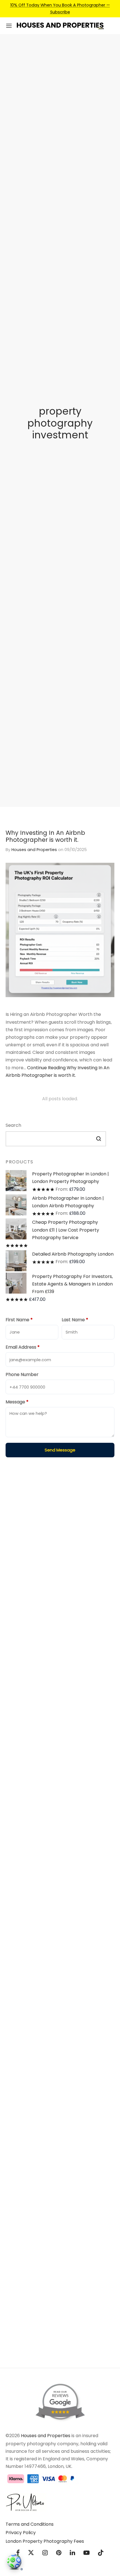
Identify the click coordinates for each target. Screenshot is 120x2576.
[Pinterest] (59, 2554)
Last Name (75, 1320)
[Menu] (9, 26)
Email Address (23, 1347)
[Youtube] (87, 2554)
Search (13, 1125)
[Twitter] (31, 2554)
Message (17, 1402)
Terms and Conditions (30, 2524)
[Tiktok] (101, 2554)
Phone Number (22, 1374)
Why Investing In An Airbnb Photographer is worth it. (45, 836)
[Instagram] (45, 2554)
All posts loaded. (60, 1099)
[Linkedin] (72, 2554)
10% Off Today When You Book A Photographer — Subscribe (60, 8)
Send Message (60, 1450)
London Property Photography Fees (45, 2541)
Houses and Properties (34, 850)
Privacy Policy (21, 2533)
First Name (19, 1320)
